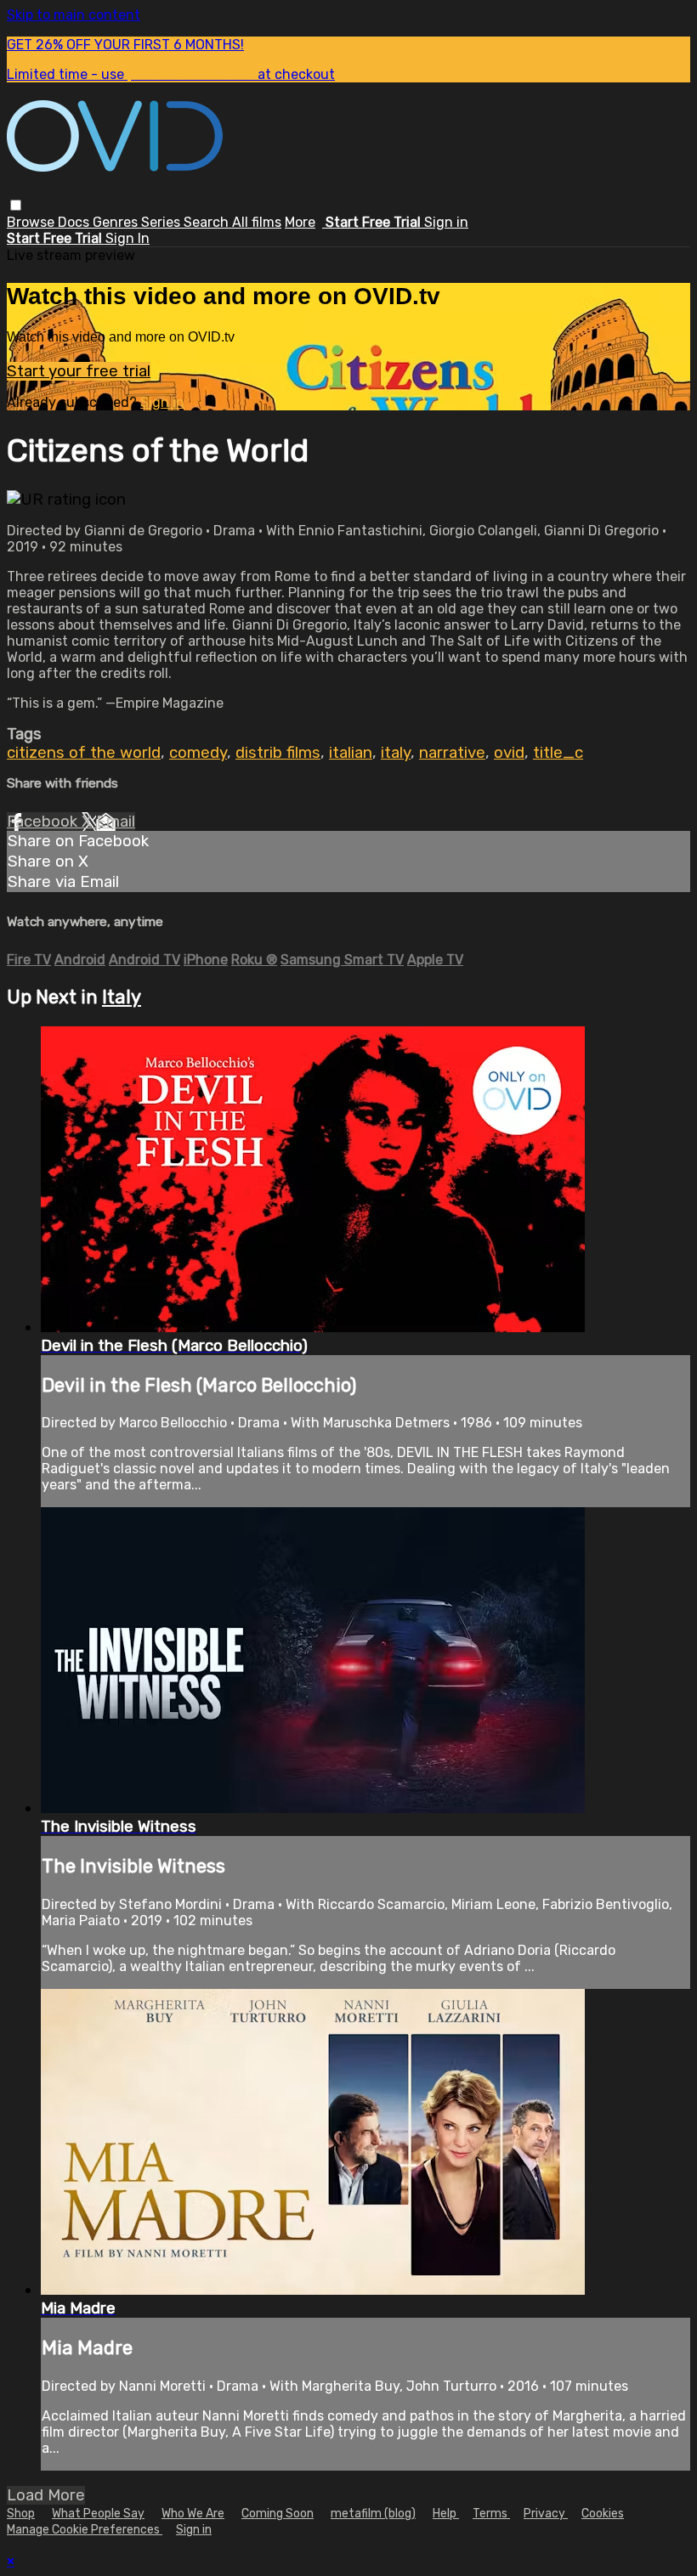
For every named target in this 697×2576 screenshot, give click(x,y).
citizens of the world (84, 753)
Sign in (446, 222)
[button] (16, 205)
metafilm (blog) (373, 2514)
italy (396, 753)
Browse (32, 222)
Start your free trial (79, 371)
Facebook (44, 822)
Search (208, 222)
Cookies (603, 2514)
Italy (122, 997)
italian (351, 753)
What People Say (98, 2514)
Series (162, 222)
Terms (491, 2514)
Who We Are (193, 2514)
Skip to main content (74, 15)
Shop (21, 2514)
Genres (117, 222)
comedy (198, 753)
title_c (558, 753)
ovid (509, 753)
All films (257, 222)
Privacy (546, 2514)
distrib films (278, 753)
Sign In (127, 238)
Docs (75, 222)
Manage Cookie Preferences (85, 2530)
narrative (452, 753)
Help (446, 2514)
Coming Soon (278, 2514)
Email (116, 822)
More (300, 222)
